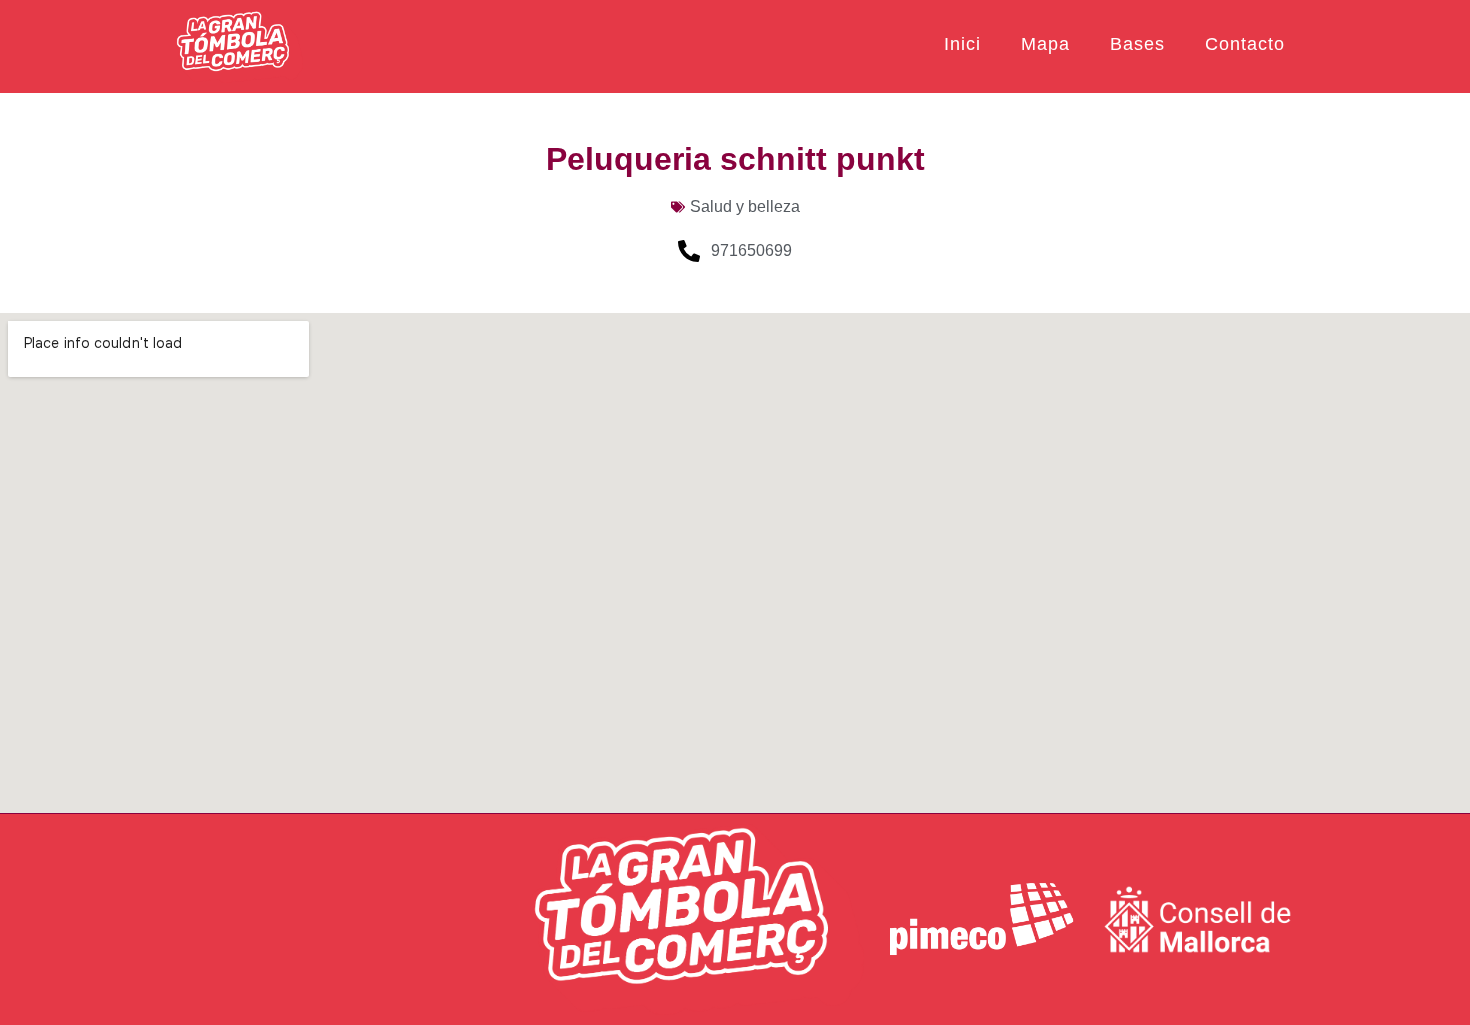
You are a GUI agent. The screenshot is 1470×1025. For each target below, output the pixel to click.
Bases (1137, 44)
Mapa (1045, 44)
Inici (962, 44)
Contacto (1245, 44)
